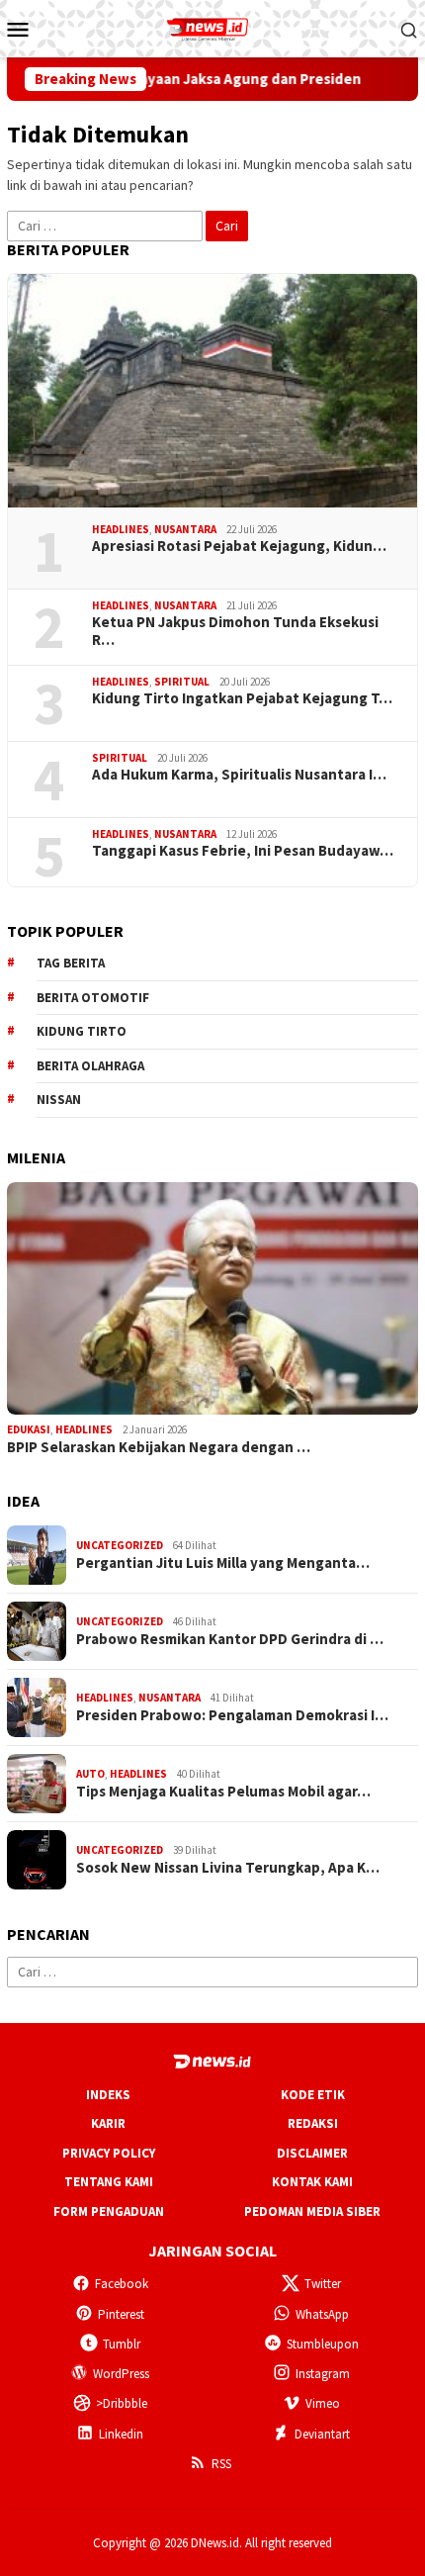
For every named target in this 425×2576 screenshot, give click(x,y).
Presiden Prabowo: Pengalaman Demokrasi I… (232, 1715)
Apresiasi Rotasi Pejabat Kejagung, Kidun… (239, 546)
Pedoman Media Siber (312, 2211)
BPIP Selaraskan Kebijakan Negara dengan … (159, 1447)
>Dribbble (122, 2403)
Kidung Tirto (82, 1031)
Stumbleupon (323, 2344)
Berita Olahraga (90, 1066)
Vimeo (323, 2403)
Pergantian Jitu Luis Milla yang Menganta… (223, 1563)
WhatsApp (322, 2314)
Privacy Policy (109, 2153)
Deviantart (322, 2434)
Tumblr (122, 2344)
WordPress (121, 2374)
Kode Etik (313, 2095)
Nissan (59, 1100)
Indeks (108, 2095)
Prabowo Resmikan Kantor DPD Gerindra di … (230, 1639)
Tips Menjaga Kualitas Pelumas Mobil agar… (223, 1792)
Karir (108, 2123)
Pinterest (121, 2314)
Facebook (122, 2284)
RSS (221, 2464)
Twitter (323, 2284)
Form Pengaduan (109, 2211)
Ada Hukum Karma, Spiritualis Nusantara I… (239, 775)
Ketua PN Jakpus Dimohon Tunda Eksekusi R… (235, 631)
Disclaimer (312, 2153)
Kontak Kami (312, 2182)
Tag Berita (71, 963)
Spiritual (182, 682)
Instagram (323, 2374)
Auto (90, 1774)
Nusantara (185, 529)
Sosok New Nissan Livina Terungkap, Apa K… (228, 1868)
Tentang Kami (109, 2182)
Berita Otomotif (93, 998)
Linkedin (121, 2434)
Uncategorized (120, 1545)
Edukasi (29, 1429)
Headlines (121, 529)
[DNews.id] (212, 27)
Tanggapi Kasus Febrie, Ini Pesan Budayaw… (243, 851)
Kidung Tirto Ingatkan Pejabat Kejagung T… (242, 698)
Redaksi (313, 2123)
